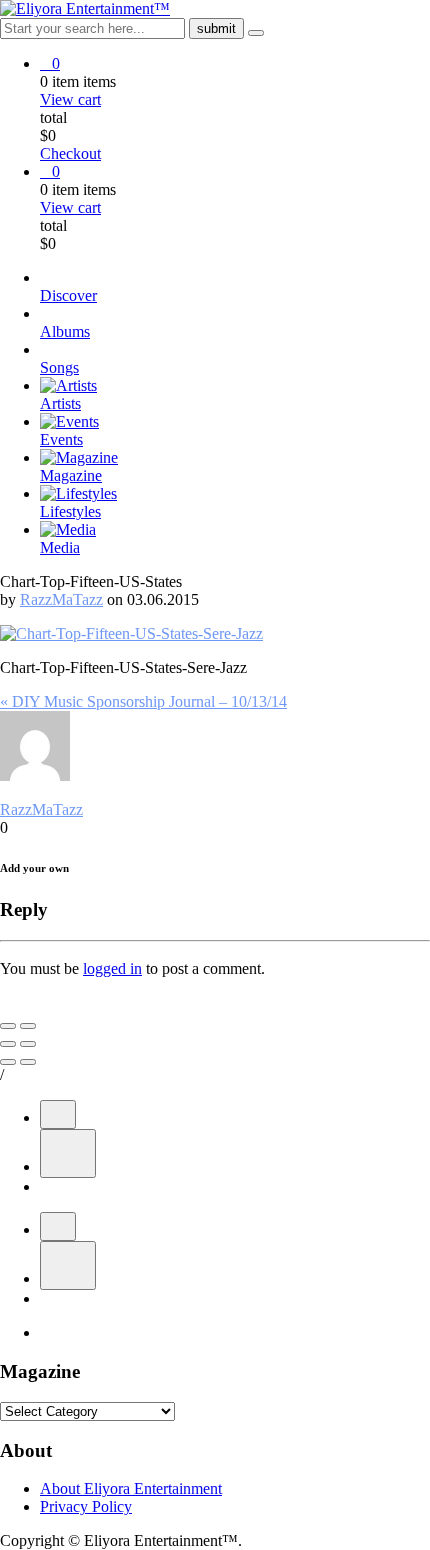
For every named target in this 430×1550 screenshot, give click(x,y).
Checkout (70, 153)
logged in (112, 968)
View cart (70, 99)
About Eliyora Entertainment (131, 1488)
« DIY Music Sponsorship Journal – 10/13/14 (143, 701)
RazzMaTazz (61, 599)
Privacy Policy (86, 1506)
